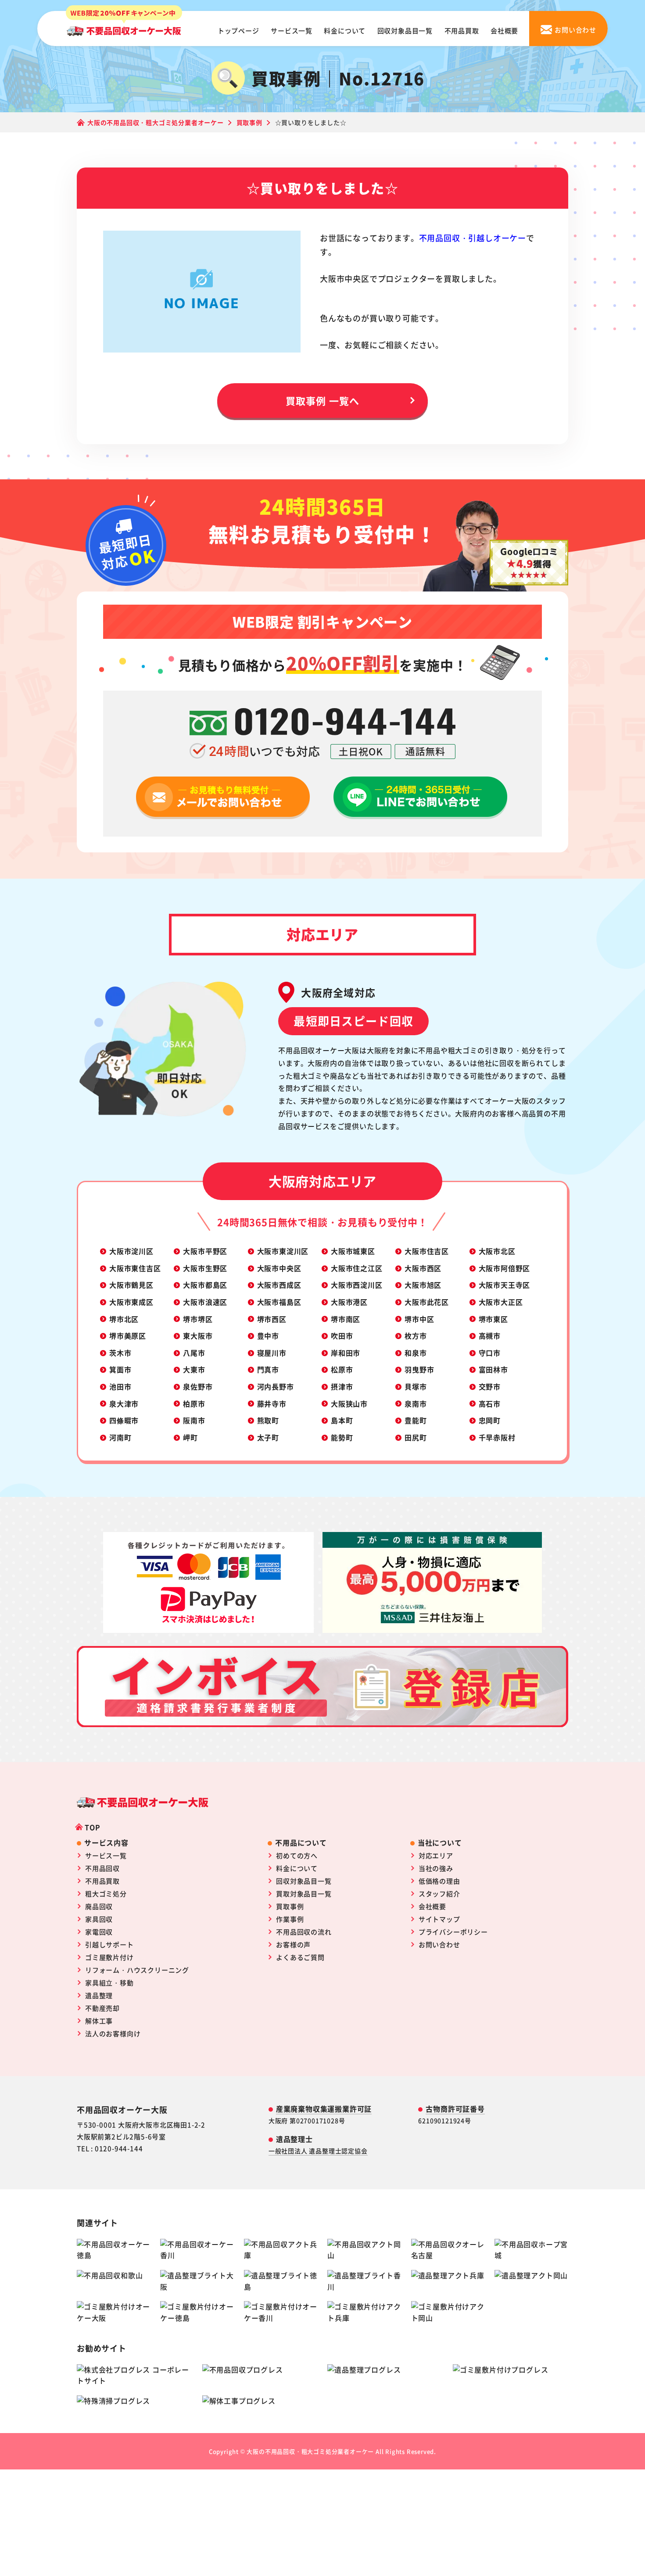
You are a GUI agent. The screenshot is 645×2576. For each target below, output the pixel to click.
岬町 (190, 1437)
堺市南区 (346, 1319)
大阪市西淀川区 (357, 1285)
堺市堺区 (198, 1319)
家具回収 (99, 1919)
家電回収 (99, 1932)
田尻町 (416, 1437)
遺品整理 (99, 1995)
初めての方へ (297, 1855)
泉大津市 (124, 1404)
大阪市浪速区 (205, 1302)
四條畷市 (124, 1420)
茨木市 (120, 1353)
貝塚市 (416, 1386)
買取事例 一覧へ (322, 400)
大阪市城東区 (353, 1251)
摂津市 (342, 1386)
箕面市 (120, 1369)
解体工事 (99, 2021)
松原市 (342, 1369)
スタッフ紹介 (439, 1894)
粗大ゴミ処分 (106, 1894)
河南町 (120, 1437)
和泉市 (416, 1353)
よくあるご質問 (300, 1957)
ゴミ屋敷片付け (109, 1957)
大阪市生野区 (205, 1268)
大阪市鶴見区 (131, 1285)
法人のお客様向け (113, 2033)
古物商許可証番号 (455, 2109)
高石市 (490, 1404)
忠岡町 (490, 1420)
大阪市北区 (497, 1251)
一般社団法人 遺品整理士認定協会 (318, 2151)
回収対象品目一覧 (405, 30)
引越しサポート (109, 1944)
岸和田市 (346, 1353)
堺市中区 (419, 1319)
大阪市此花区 (427, 1302)
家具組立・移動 (109, 1983)
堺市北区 (124, 1319)
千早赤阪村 (497, 1437)
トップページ (238, 30)
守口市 (490, 1353)
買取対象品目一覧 (304, 1894)
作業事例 (290, 1919)
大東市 (194, 1369)
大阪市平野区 (205, 1251)
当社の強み (436, 1868)
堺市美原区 (128, 1336)
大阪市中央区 (279, 1268)
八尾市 (194, 1353)
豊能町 (416, 1420)
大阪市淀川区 (131, 1251)
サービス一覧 (292, 30)
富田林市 (493, 1369)
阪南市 (194, 1420)
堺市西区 (272, 1319)
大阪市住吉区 (427, 1251)
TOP (92, 1827)
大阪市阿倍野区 (505, 1268)
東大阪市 (198, 1336)
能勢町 (342, 1437)
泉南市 (416, 1404)
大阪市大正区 (501, 1302)
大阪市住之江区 (357, 1268)
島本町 (342, 1420)
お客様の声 (293, 1944)
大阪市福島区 (279, 1302)
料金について (345, 30)
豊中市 (268, 1336)
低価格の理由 (439, 1881)
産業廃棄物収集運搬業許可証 (324, 2109)
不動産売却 (102, 2008)
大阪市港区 (349, 1302)
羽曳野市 (419, 1369)
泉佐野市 (198, 1386)
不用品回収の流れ (304, 1932)
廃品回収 (99, 1906)
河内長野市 (276, 1386)
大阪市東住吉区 (135, 1268)
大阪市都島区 (205, 1285)
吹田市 (342, 1336)
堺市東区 (493, 1319)
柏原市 (194, 1404)
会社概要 (504, 30)
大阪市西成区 (279, 1285)
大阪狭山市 (349, 1404)
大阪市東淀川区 (283, 1251)
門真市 (268, 1369)
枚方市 (416, 1336)
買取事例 (290, 1906)
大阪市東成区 (131, 1302)
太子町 (268, 1437)
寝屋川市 (272, 1353)
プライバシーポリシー (453, 1932)
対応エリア (436, 1855)
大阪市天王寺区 (505, 1285)
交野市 (490, 1386)
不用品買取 (462, 30)
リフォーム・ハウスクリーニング (137, 1970)
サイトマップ (439, 1919)
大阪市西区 (423, 1268)
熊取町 (268, 1420)
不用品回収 (102, 1868)
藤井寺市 (272, 1404)
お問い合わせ (439, 1944)
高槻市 (490, 1336)
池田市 (120, 1386)
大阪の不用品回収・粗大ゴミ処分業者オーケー (310, 2451)
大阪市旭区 (423, 1285)
